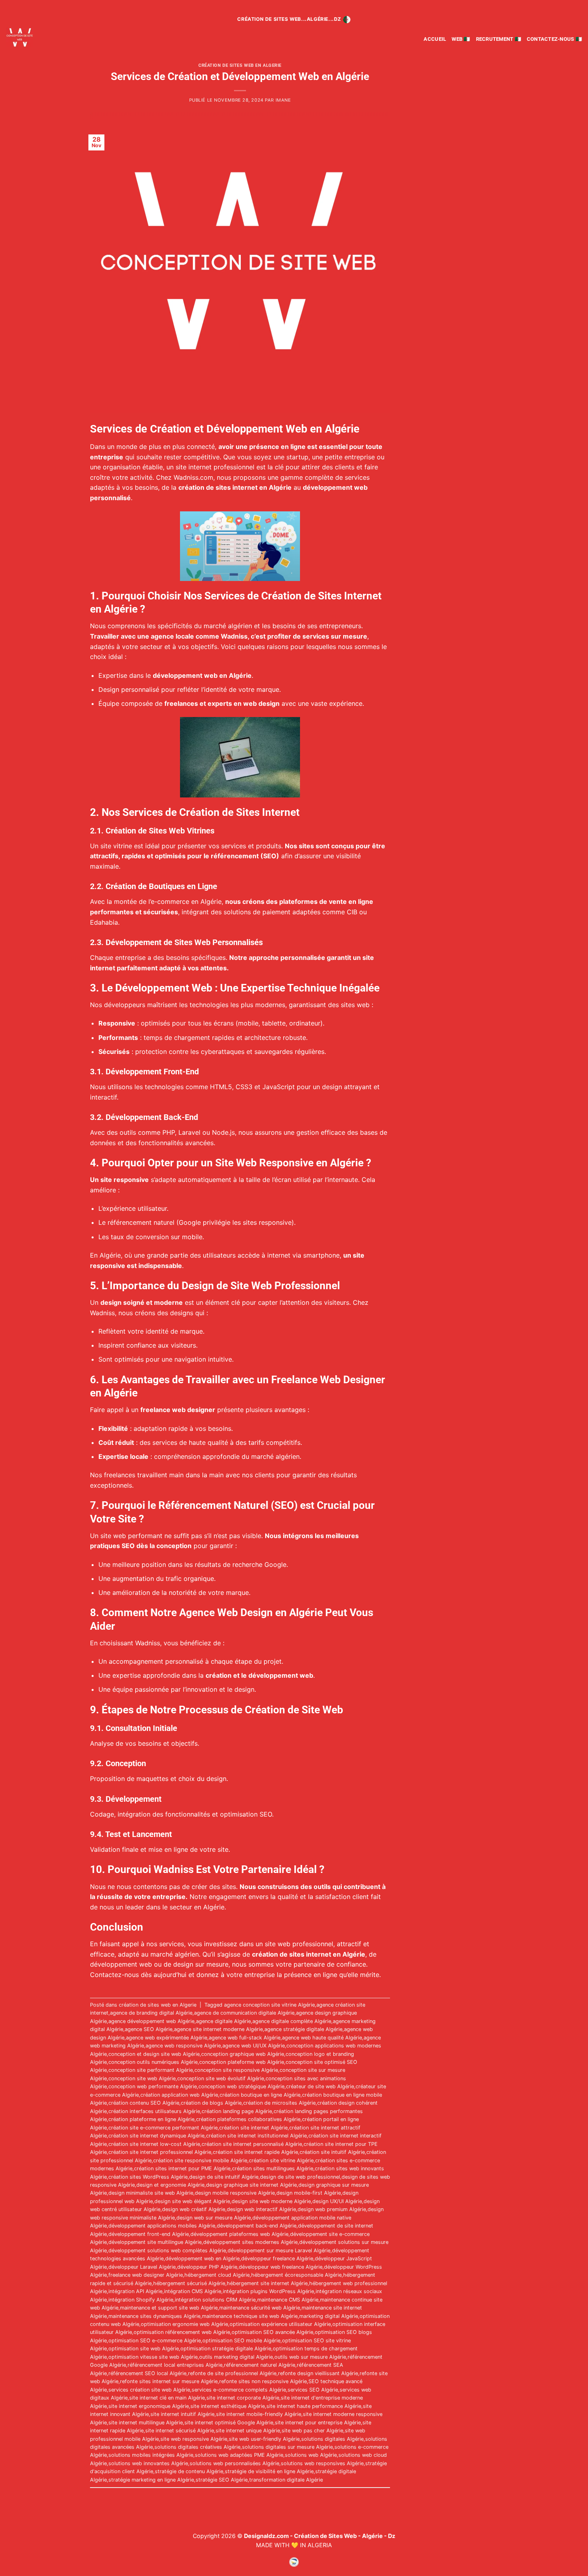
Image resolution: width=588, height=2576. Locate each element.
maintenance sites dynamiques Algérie (154, 2316)
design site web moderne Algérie (271, 2201)
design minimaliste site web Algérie (151, 2193)
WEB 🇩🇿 (461, 39)
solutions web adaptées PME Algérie (239, 2455)
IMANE (283, 100)
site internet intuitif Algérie (182, 2414)
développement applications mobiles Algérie (162, 2226)
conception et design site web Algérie (154, 2054)
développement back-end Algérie (257, 2226)
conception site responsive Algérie (236, 2070)
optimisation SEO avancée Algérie (272, 2332)
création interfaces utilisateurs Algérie (154, 2111)
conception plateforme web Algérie (242, 2062)
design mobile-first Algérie (309, 2193)
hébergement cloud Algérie (217, 2275)
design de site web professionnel (300, 2177)
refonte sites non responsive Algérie (263, 2381)
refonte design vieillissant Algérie (318, 2373)
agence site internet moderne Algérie (218, 2029)
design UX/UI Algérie (337, 2201)
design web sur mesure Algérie (214, 2218)
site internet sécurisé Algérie (180, 2431)
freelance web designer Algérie (146, 2275)
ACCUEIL (435, 39)
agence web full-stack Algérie (245, 2038)
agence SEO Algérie (149, 2029)
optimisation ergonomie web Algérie (184, 2324)
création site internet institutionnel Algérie (256, 2136)
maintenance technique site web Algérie (250, 2316)
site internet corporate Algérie (243, 2398)
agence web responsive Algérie (183, 2046)
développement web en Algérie (202, 2259)
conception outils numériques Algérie (153, 2062)
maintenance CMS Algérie (288, 2300)
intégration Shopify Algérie (141, 2300)
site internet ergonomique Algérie (149, 2406)
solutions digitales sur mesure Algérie (287, 2447)
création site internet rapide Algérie (255, 2152)
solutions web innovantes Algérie (148, 2463)
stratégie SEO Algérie (222, 2480)
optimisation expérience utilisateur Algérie (280, 2324)
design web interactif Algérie (261, 2209)
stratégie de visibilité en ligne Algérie (269, 2471)
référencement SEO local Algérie (147, 2373)
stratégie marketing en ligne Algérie (151, 2480)
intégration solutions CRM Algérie (215, 2300)
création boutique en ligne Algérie (260, 2095)
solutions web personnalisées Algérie (234, 2463)
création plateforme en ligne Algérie (151, 2119)
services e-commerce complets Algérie (239, 2390)
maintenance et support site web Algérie (169, 2308)
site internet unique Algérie (248, 2431)
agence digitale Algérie (223, 2021)
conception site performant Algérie (151, 2070)
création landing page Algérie (237, 2111)
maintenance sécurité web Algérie (260, 2308)
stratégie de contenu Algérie (189, 2471)
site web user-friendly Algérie (264, 2439)
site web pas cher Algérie (312, 2431)
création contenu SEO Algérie (144, 2103)
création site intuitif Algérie (332, 2152)
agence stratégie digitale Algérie (303, 2029)
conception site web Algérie (142, 2078)
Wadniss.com (193, 477)
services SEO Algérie (313, 2390)
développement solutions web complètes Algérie (167, 2250)
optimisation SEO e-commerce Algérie (155, 2341)
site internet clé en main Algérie (167, 2398)
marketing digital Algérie (329, 2316)
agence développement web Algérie (151, 2021)
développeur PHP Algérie (207, 2267)
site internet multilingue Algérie (146, 2423)
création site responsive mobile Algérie (200, 2160)
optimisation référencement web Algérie (182, 2332)
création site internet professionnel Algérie (160, 2152)
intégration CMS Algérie (193, 2291)
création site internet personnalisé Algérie (252, 2144)
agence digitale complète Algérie (292, 2021)
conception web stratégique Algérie (241, 2086)
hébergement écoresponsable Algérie (296, 2275)
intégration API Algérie (135, 2291)
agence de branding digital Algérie (151, 2013)
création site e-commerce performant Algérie (163, 2128)
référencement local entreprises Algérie (175, 2365)
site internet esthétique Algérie (228, 2406)
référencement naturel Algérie (260, 2365)
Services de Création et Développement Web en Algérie (240, 76)
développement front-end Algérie (149, 2234)
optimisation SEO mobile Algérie (241, 2341)
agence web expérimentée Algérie (167, 2038)
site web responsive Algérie (194, 2439)
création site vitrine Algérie (281, 2160)
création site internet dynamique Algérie (156, 2136)
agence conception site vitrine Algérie (269, 2005)
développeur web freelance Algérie (281, 2267)
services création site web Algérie (149, 2390)
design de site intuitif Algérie (224, 2177)
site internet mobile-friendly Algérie (259, 2414)
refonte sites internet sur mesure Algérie (169, 2381)
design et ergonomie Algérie (170, 2185)
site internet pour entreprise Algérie (318, 2423)
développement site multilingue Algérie (155, 2242)
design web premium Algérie (332, 2209)
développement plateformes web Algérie (239, 2234)
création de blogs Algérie (211, 2103)
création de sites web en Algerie (240, 65)
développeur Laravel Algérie (142, 2267)
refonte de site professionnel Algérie (232, 2373)
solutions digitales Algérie (332, 2439)
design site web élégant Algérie (192, 2201)
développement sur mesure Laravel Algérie (279, 2250)
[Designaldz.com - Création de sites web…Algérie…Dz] (43, 37)
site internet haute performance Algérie (314, 2406)
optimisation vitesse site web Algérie (153, 2357)
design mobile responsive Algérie (235, 2193)
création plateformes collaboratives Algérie (248, 2119)
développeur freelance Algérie (277, 2259)
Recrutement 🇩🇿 (499, 39)
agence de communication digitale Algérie (244, 2013)
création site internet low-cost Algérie (154, 2144)
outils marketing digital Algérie (236, 2357)
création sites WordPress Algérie (148, 2177)
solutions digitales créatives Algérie (197, 2447)
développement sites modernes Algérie (250, 2242)
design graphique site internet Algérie (251, 2185)
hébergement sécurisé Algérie (189, 2283)
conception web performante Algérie (153, 2086)
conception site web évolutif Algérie (221, 2078)
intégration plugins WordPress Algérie (268, 2291)
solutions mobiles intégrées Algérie (151, 2455)
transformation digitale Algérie (286, 2480)
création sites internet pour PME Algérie (182, 2168)
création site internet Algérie (253, 2128)
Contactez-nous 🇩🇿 (554, 39)
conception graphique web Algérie (243, 2054)
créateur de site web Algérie (320, 2086)
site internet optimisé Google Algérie (229, 2423)
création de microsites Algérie (279, 2103)
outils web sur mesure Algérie (310, 2357)
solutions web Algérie (311, 2455)
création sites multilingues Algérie (273, 2168)
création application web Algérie (179, 2095)
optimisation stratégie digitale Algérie (226, 2349)
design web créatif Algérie (194, 2209)
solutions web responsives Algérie (322, 2463)
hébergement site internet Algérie (267, 2283)
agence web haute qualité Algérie (322, 2038)
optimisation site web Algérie (144, 2349)
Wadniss (234, 636)
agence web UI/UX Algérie (254, 2046)
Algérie (211, 901)
